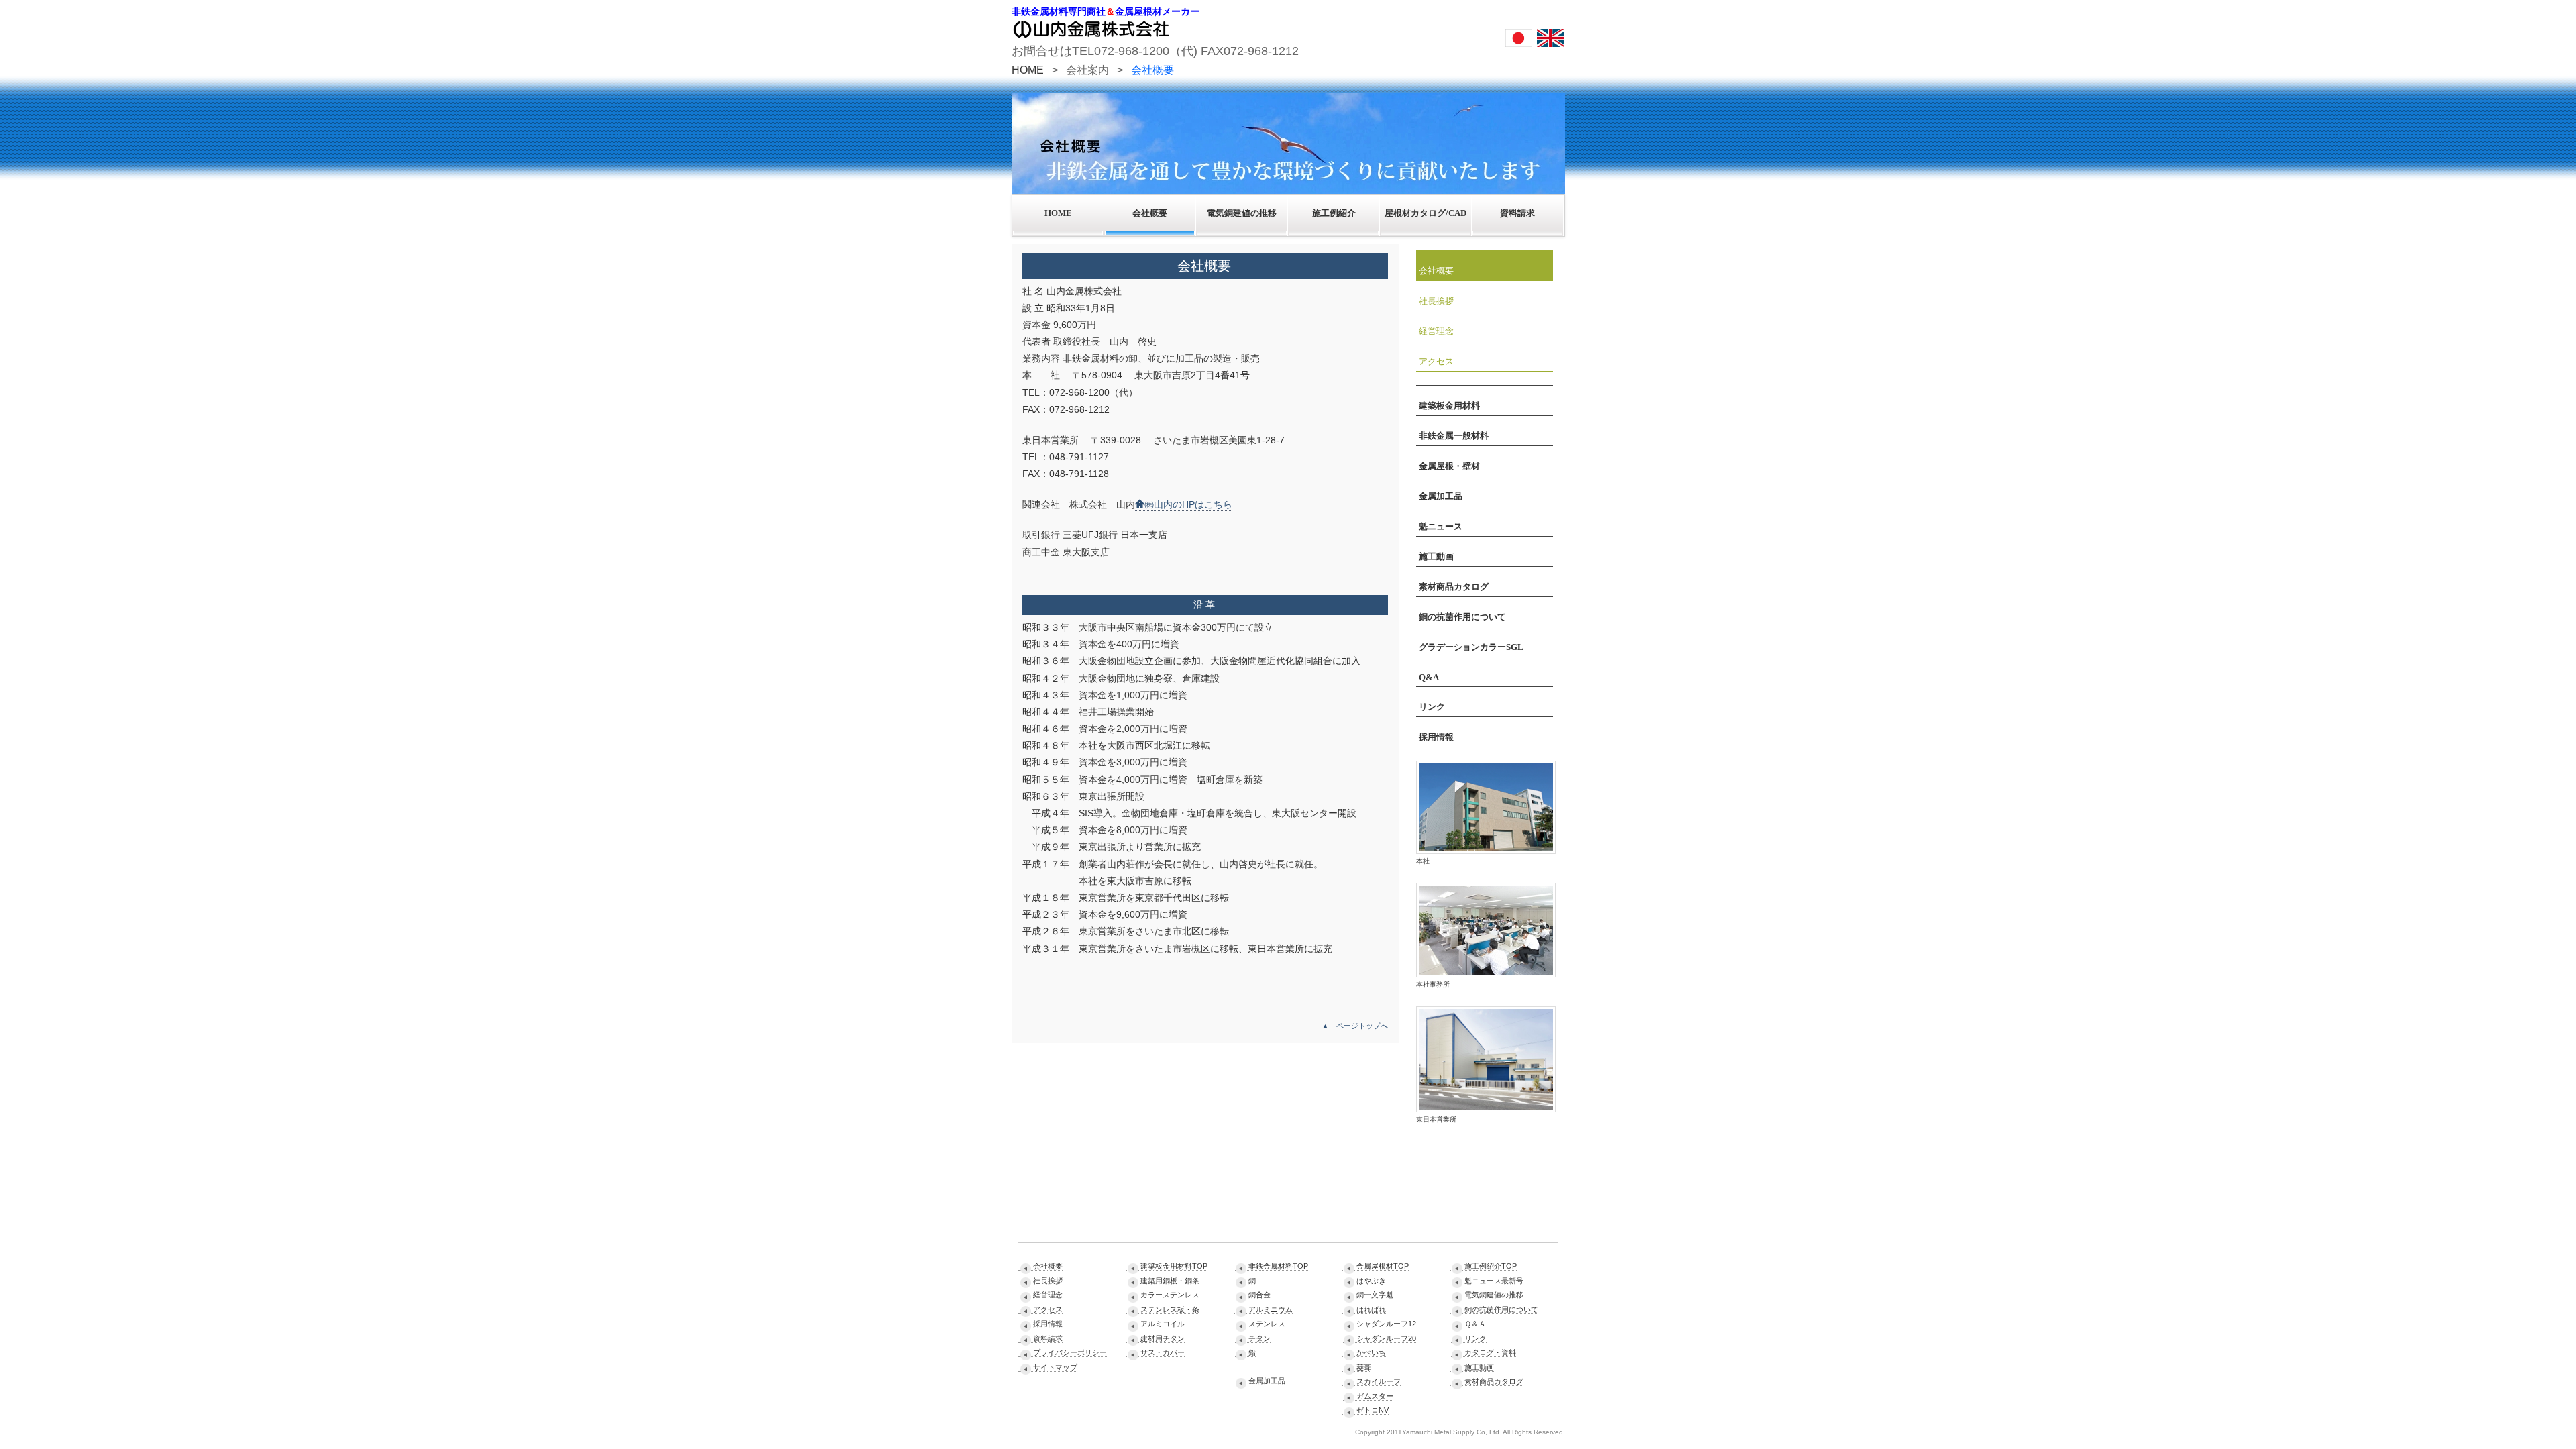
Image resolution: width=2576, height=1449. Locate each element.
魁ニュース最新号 (1494, 1281)
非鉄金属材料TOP (1278, 1266)
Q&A (1429, 677)
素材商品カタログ (1454, 587)
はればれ (1371, 1309)
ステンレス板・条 (1170, 1309)
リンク (1432, 707)
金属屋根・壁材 (1449, 466)
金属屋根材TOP (1383, 1266)
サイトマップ (1055, 1367)
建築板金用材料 (1449, 406)
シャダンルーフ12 (1386, 1324)
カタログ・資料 (1490, 1352)
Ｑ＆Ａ (1475, 1324)
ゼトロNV (1373, 1410)
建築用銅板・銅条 (1170, 1281)
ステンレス (1267, 1324)
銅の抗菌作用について (1462, 617)
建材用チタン (1163, 1338)
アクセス (1436, 361)
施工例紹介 (1334, 213)
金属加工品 (1441, 496)
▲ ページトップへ (1355, 1026)
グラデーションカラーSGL (1471, 647)
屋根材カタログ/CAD (1426, 213)
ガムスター (1375, 1396)
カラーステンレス (1170, 1295)
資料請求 (1517, 213)
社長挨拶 (1436, 301)
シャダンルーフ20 (1386, 1338)
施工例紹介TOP (1491, 1266)
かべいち (1371, 1352)
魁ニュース (1441, 526)
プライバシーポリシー (1070, 1352)
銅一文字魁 (1375, 1295)
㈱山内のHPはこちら (1188, 504)
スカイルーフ (1379, 1381)
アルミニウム (1271, 1309)
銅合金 (1259, 1295)
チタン (1259, 1338)
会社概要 (1150, 213)
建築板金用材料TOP (1174, 1266)
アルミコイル (1163, 1324)
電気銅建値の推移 (1242, 213)
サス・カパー (1163, 1352)
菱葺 (1364, 1367)
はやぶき (1371, 1281)
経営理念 (1436, 331)
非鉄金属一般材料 (1454, 436)
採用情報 (1436, 737)
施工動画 (1436, 556)
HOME (1028, 70)
